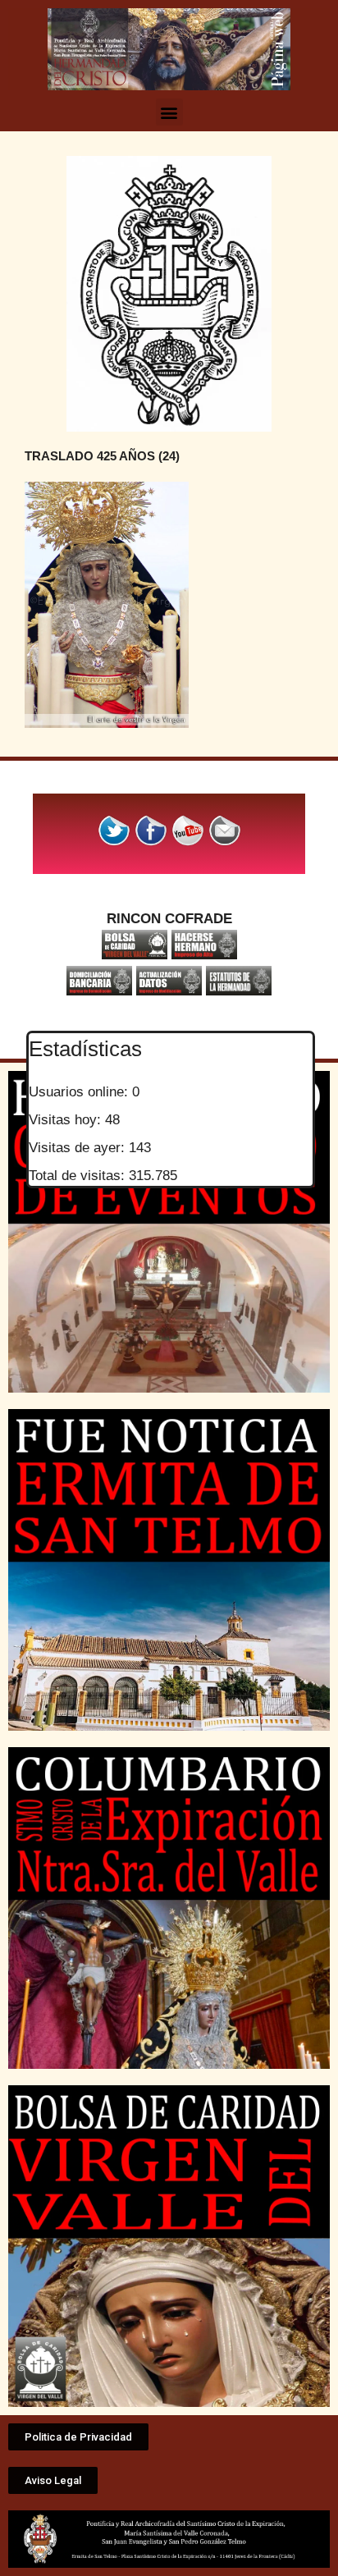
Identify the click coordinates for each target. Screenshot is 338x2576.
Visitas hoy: (67, 1120)
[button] (169, 112)
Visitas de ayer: (79, 1148)
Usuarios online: (80, 1092)
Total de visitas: (79, 1176)
